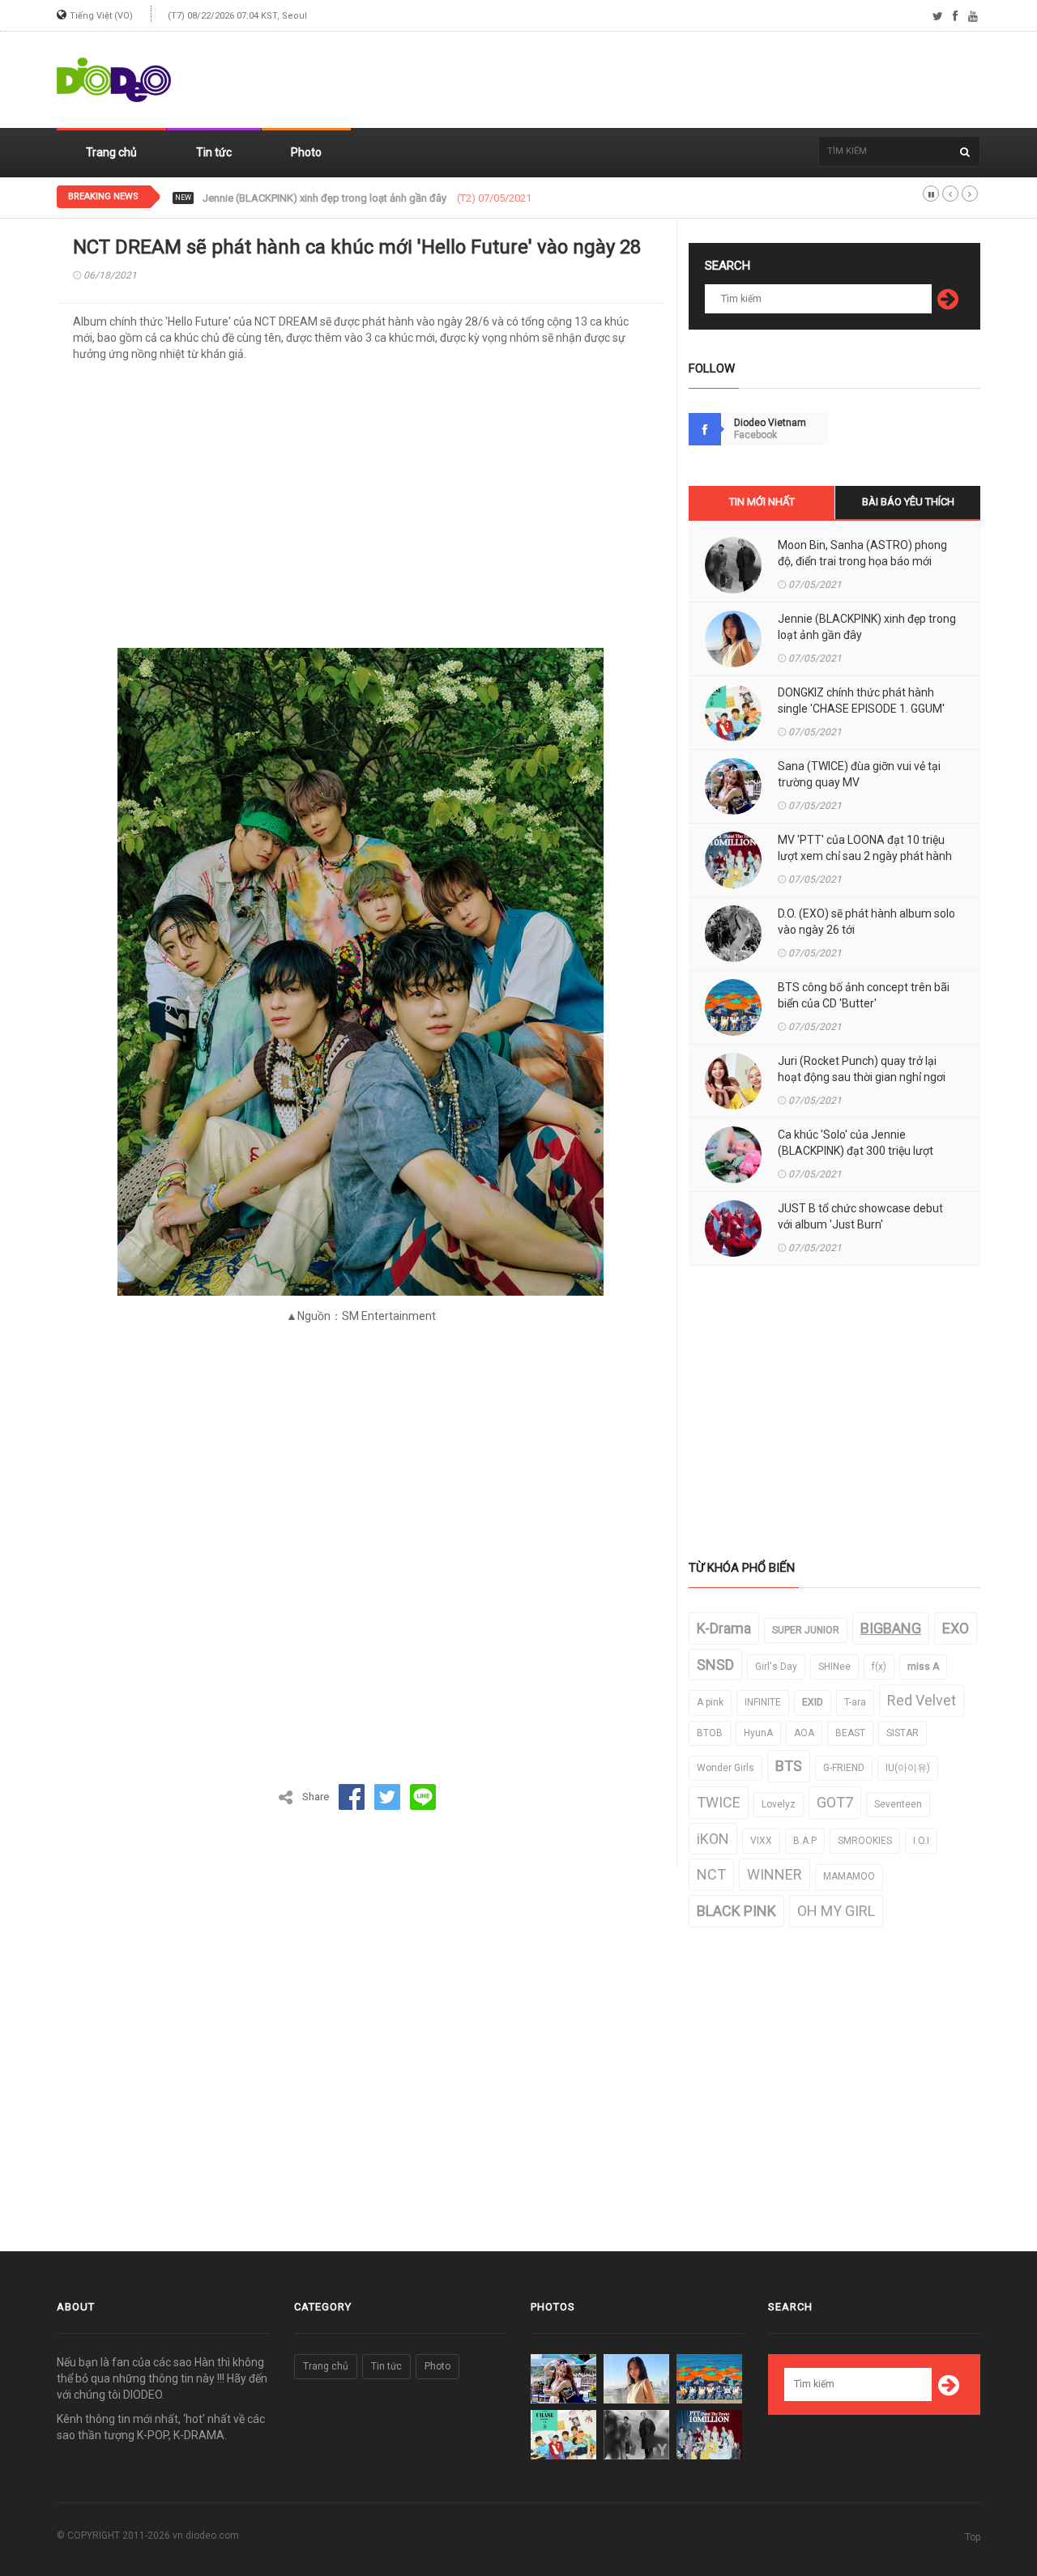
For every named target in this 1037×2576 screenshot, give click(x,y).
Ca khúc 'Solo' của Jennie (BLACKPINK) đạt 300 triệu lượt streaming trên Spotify (856, 1151)
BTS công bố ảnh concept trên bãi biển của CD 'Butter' (864, 995)
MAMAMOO (849, 1876)
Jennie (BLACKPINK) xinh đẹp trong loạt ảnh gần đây (867, 627)
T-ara (855, 1702)
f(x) (879, 1667)
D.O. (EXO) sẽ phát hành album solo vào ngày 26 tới (866, 922)
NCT (711, 1874)
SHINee (834, 1667)
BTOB (710, 1733)
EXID (813, 1702)
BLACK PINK (736, 1911)
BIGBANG (891, 1628)
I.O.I (921, 1841)
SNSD (715, 1665)
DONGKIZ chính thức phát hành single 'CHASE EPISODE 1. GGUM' (354, 198)
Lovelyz (779, 1804)
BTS (789, 1766)
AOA (804, 1733)
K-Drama (724, 1628)
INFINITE (763, 1702)
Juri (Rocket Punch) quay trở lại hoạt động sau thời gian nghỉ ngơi (862, 1069)
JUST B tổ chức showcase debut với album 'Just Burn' (860, 1216)
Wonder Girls (725, 1768)
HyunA (758, 1733)
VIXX (761, 1841)
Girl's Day (776, 1667)
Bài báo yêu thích (908, 502)
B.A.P (805, 1841)
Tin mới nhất (762, 502)
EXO (956, 1628)
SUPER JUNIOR (806, 1630)
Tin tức (214, 152)
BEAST (850, 1733)
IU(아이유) (908, 1768)
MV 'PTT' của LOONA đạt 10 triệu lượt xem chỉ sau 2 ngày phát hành (865, 848)
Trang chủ (111, 152)
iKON (713, 1839)
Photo (306, 152)
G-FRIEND (844, 1768)
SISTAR (903, 1733)
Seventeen (898, 1804)
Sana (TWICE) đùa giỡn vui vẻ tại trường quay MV (859, 774)
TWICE (719, 1802)
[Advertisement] (685, 80)
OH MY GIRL (836, 1911)
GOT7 (835, 1802)
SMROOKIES (865, 1841)
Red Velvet (922, 1700)
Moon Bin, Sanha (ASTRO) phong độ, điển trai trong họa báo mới (862, 553)
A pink (710, 1702)
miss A (923, 1667)
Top (973, 2537)
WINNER (775, 1874)
